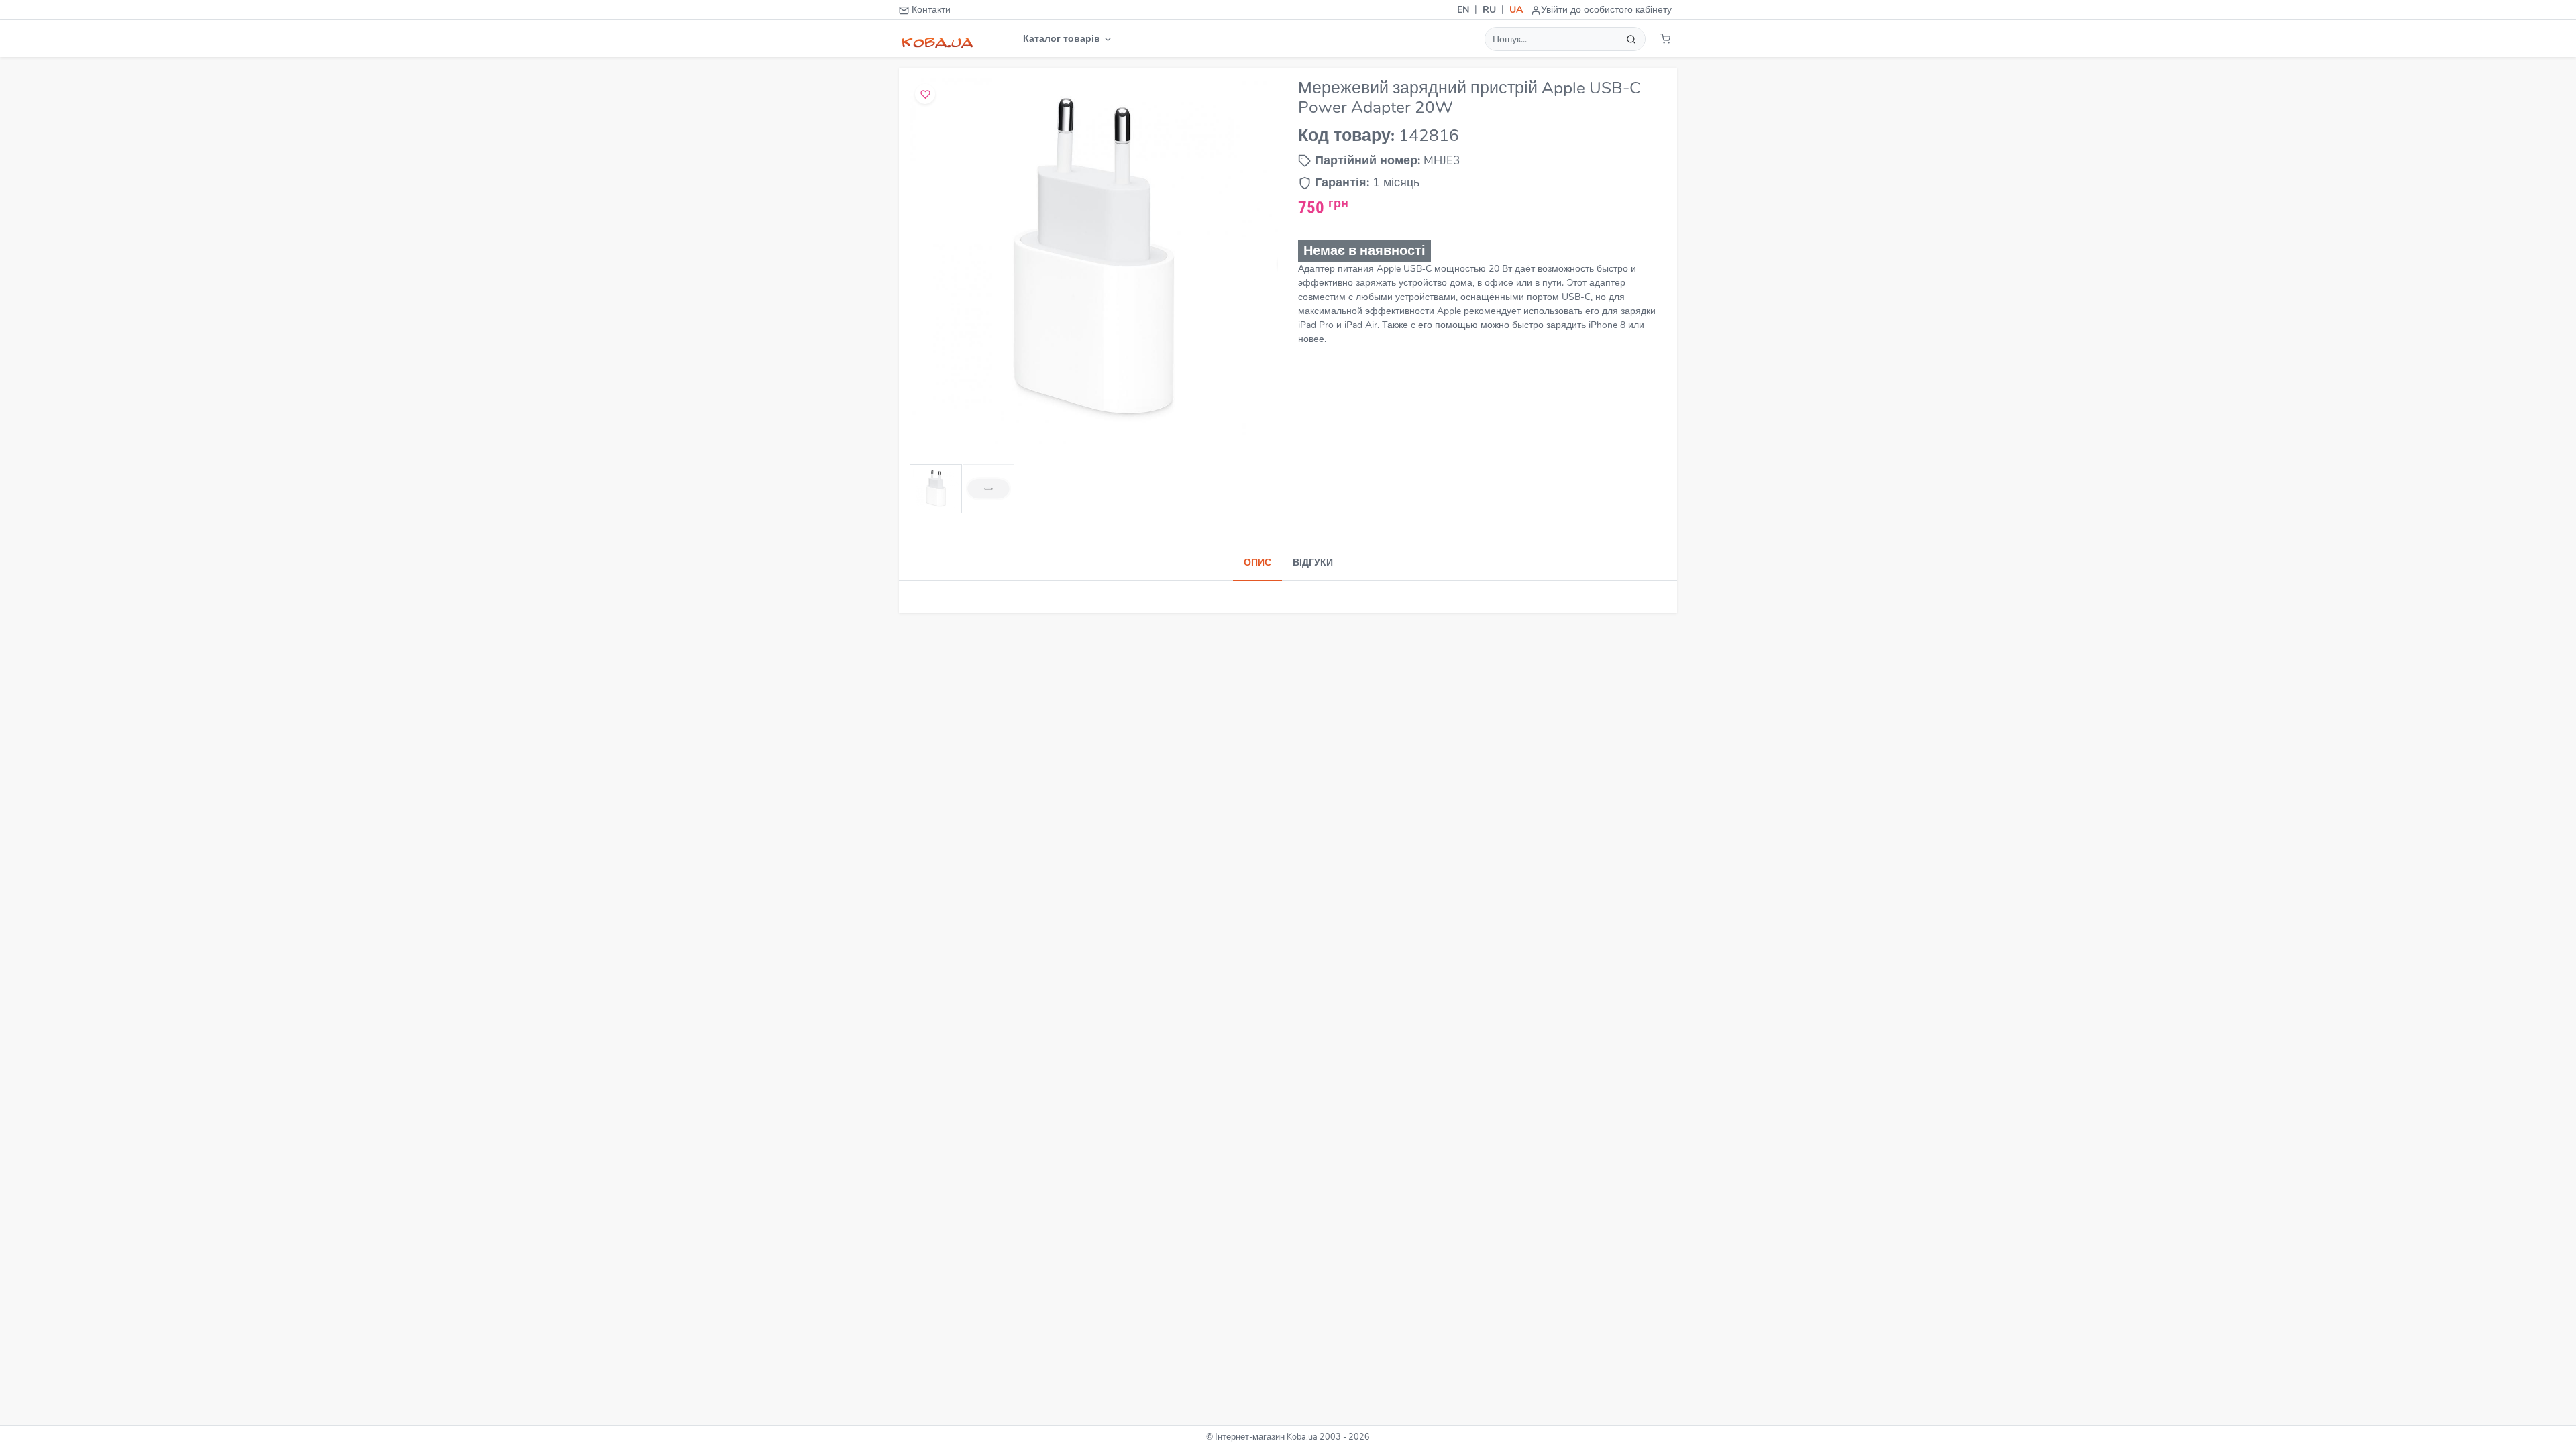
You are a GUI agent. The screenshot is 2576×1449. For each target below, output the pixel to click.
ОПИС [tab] (1257, 562)
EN (1463, 10)
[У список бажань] (925, 94)
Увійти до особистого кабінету (1606, 10)
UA (1516, 10)
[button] (1665, 39)
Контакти (930, 10)
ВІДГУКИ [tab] (1313, 562)
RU (1489, 10)
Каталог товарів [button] (1063, 39)
